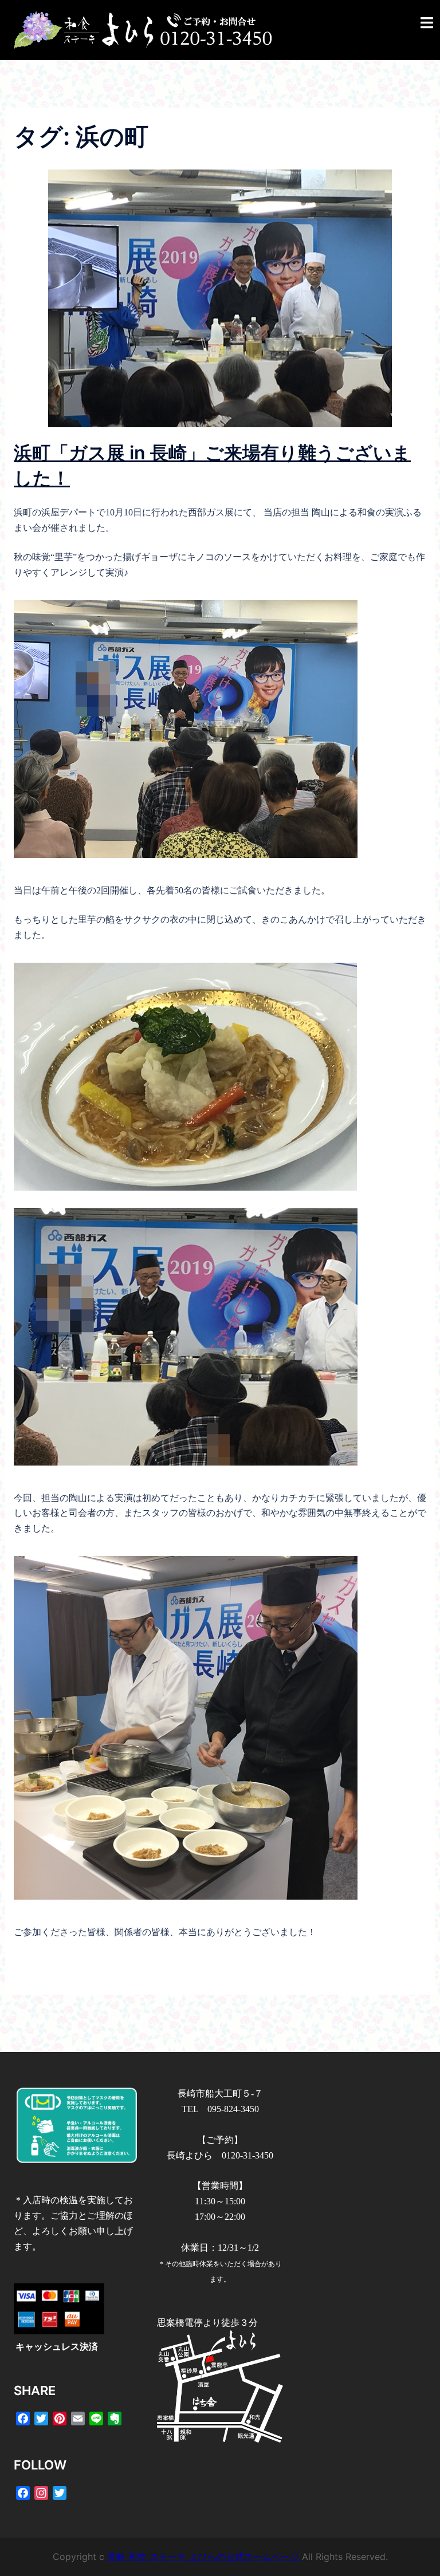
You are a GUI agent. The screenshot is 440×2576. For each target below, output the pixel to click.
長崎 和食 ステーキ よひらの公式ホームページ (205, 2557)
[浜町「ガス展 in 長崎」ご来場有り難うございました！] (220, 298)
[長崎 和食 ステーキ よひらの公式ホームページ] (143, 29)
